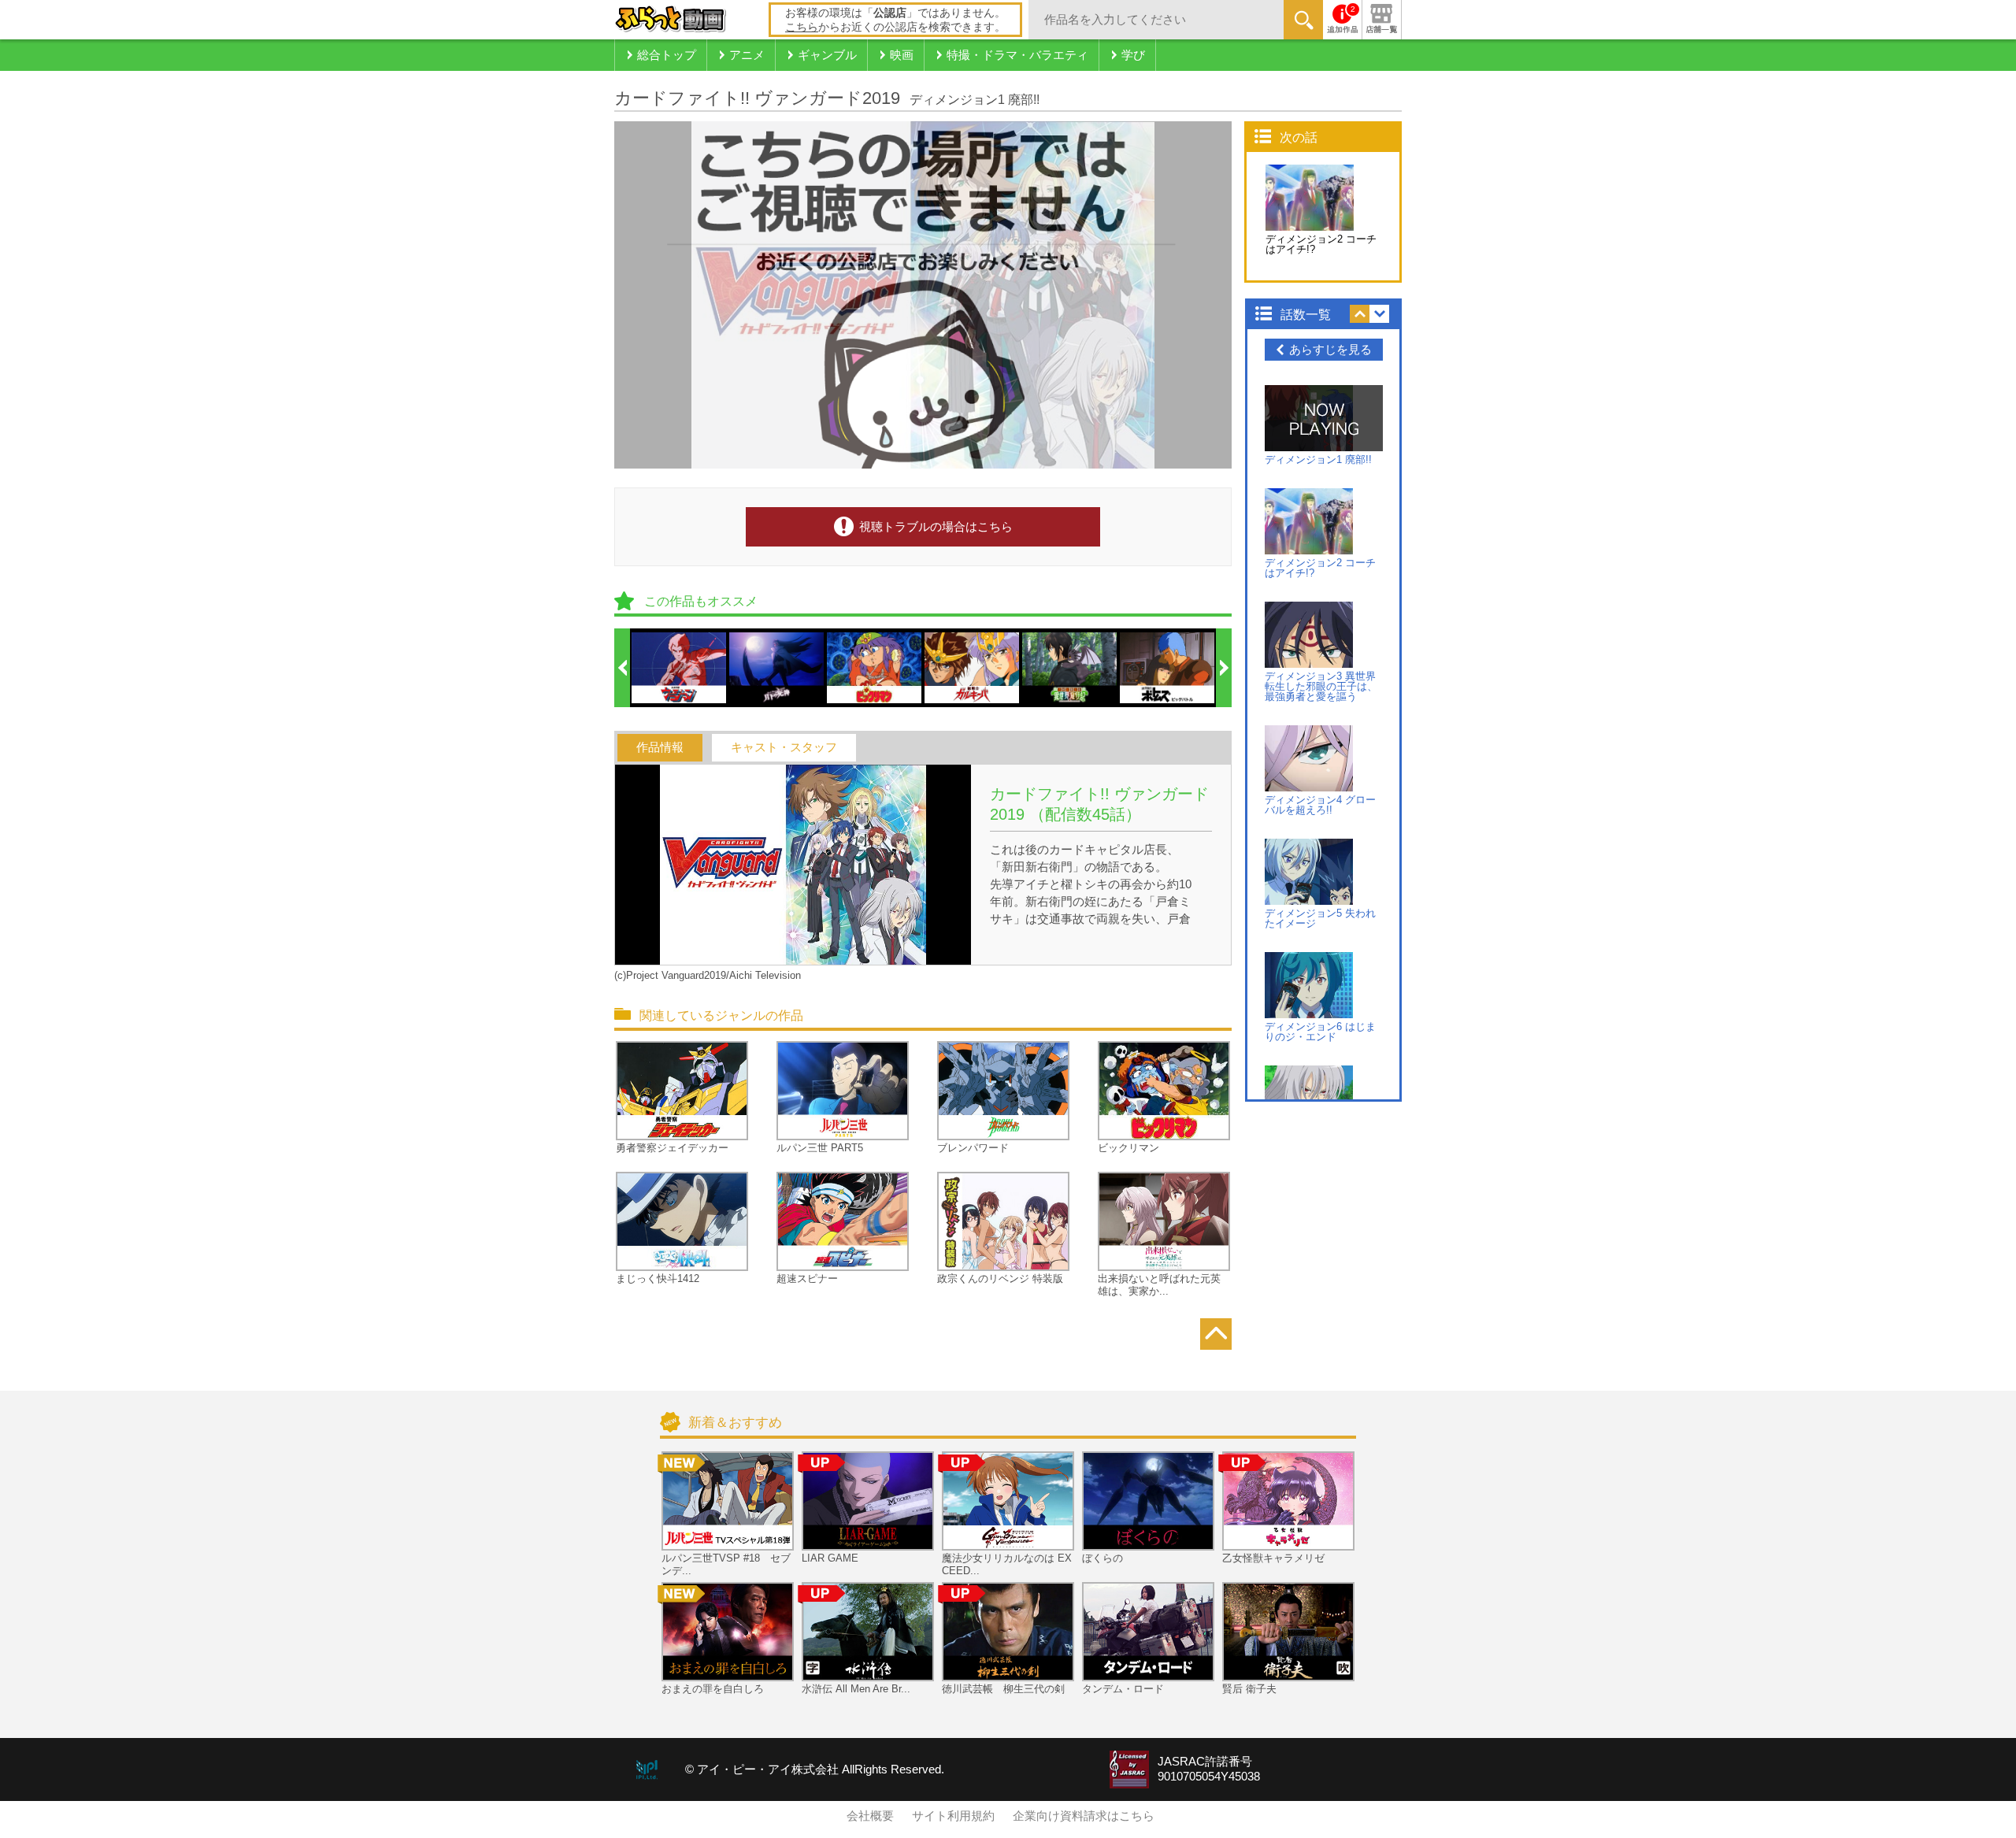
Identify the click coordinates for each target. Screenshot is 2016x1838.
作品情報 (660, 747)
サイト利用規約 (953, 1816)
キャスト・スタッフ (784, 747)
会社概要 (870, 1816)
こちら (802, 27)
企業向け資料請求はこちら (1084, 1816)
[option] (680, 668)
